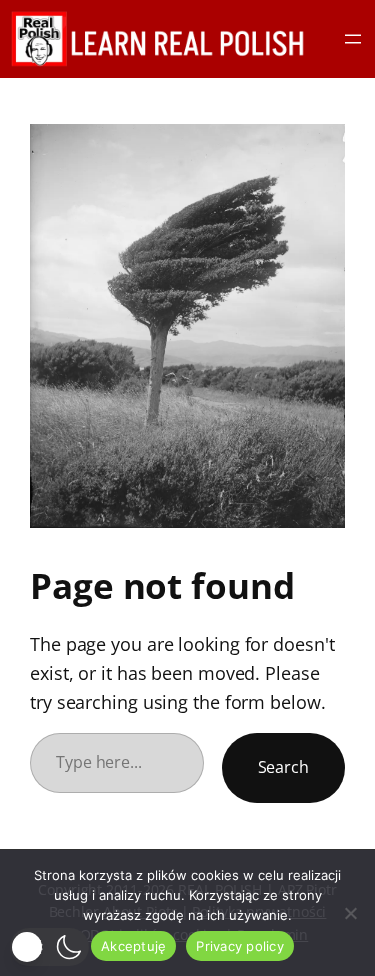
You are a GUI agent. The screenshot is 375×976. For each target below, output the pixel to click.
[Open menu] (353, 39)
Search (283, 767)
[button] (49, 947)
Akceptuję (133, 946)
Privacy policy (240, 946)
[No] (350, 913)
